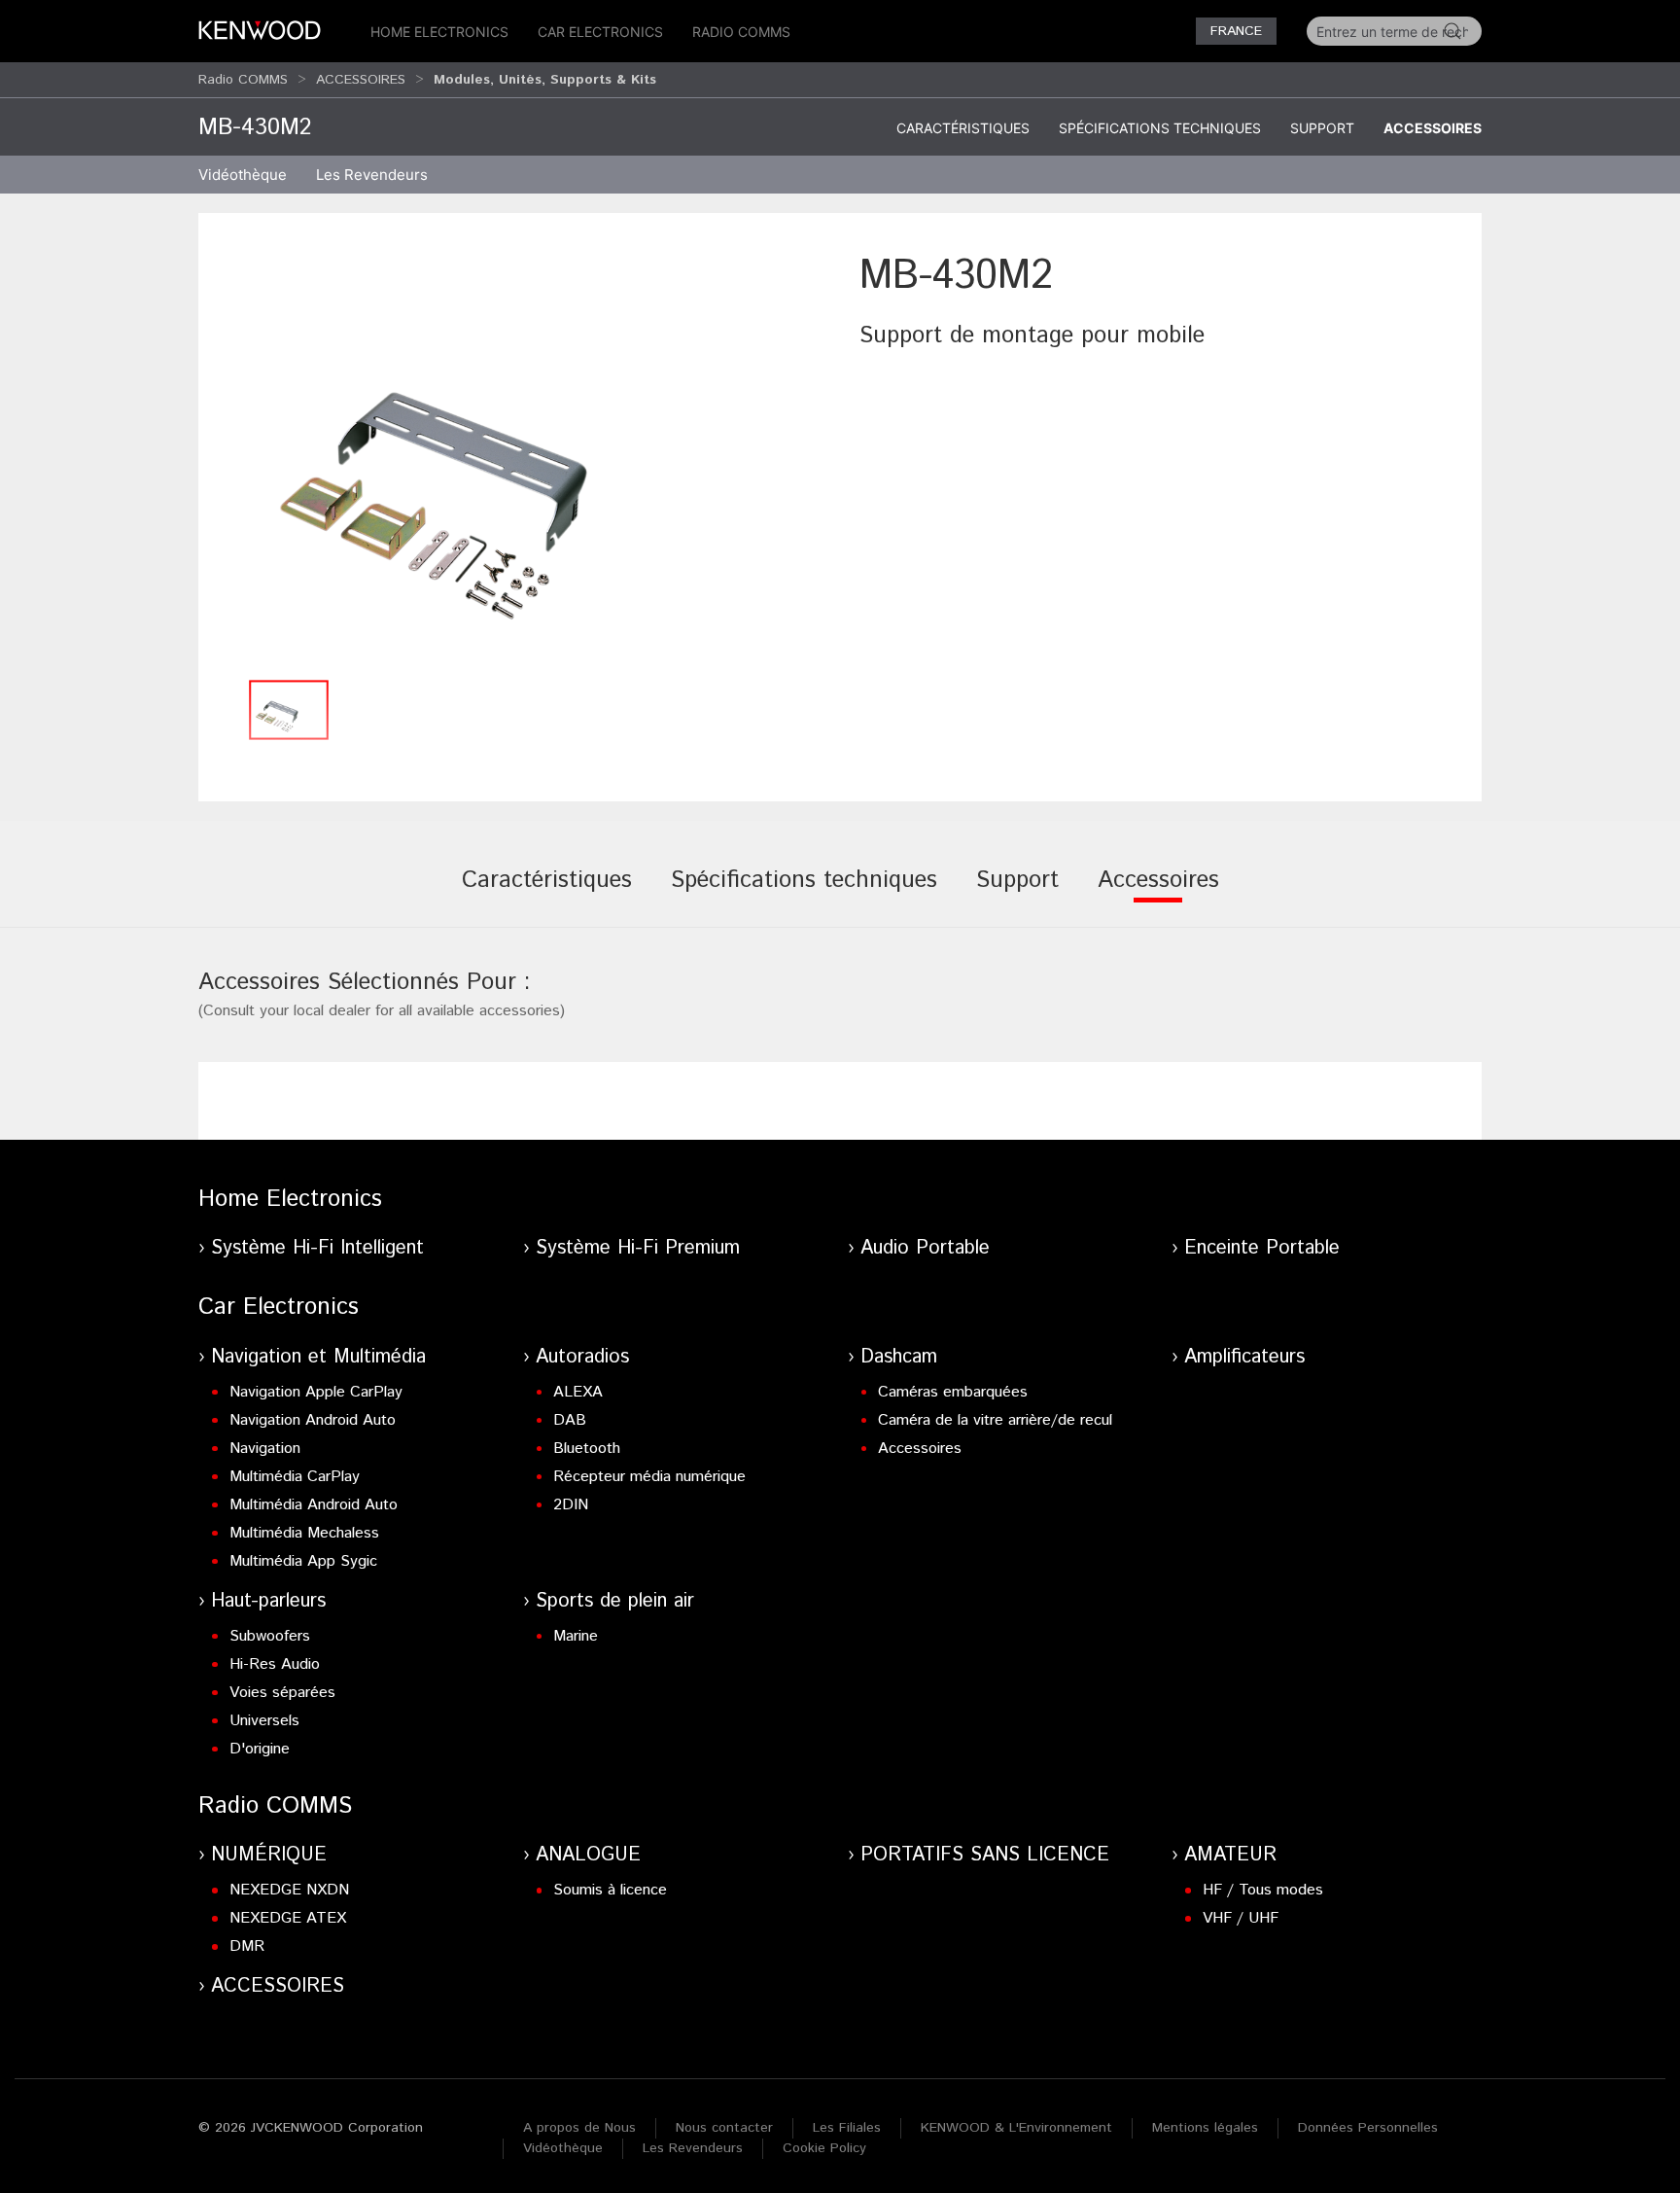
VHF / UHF (1241, 1918)
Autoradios (582, 1357)
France (1236, 31)
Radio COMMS (741, 32)
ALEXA (578, 1392)
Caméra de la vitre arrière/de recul (995, 1420)
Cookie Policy (824, 2148)
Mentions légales (1205, 2128)
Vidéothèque (243, 175)
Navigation (265, 1449)
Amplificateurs (1244, 1357)
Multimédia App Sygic (303, 1561)
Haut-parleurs (268, 1601)
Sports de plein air (615, 1601)
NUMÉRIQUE (269, 1855)
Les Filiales (847, 2128)
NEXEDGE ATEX (288, 1918)
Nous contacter (724, 2128)
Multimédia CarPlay (295, 1477)
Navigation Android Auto (313, 1420)
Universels (264, 1721)
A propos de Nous (579, 2128)
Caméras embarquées (953, 1392)
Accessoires (1433, 128)
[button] (519, 459)
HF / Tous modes (1263, 1890)
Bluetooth (587, 1449)
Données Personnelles (1368, 2128)
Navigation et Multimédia (318, 1357)
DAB (570, 1420)
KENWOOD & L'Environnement (1016, 2128)
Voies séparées (282, 1693)
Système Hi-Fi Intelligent (317, 1248)
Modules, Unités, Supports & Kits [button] (545, 80)
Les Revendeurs (372, 175)
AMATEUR (1230, 1855)
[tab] (547, 894)
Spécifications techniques (1160, 128)
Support (1322, 128)
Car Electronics (600, 32)
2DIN (571, 1505)
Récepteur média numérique (649, 1477)
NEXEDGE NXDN (289, 1890)
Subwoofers (270, 1636)
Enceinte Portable (1262, 1248)
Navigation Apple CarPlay (316, 1392)
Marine (576, 1636)
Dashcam (899, 1357)
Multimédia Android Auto (314, 1505)
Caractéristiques (963, 128)
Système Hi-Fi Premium (638, 1248)
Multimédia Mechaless (304, 1533)
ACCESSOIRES (361, 80)
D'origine (260, 1749)
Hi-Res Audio (275, 1664)
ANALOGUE (588, 1855)
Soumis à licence (610, 1890)
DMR (247, 1946)
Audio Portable (925, 1248)
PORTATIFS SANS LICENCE (985, 1855)
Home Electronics (439, 32)
